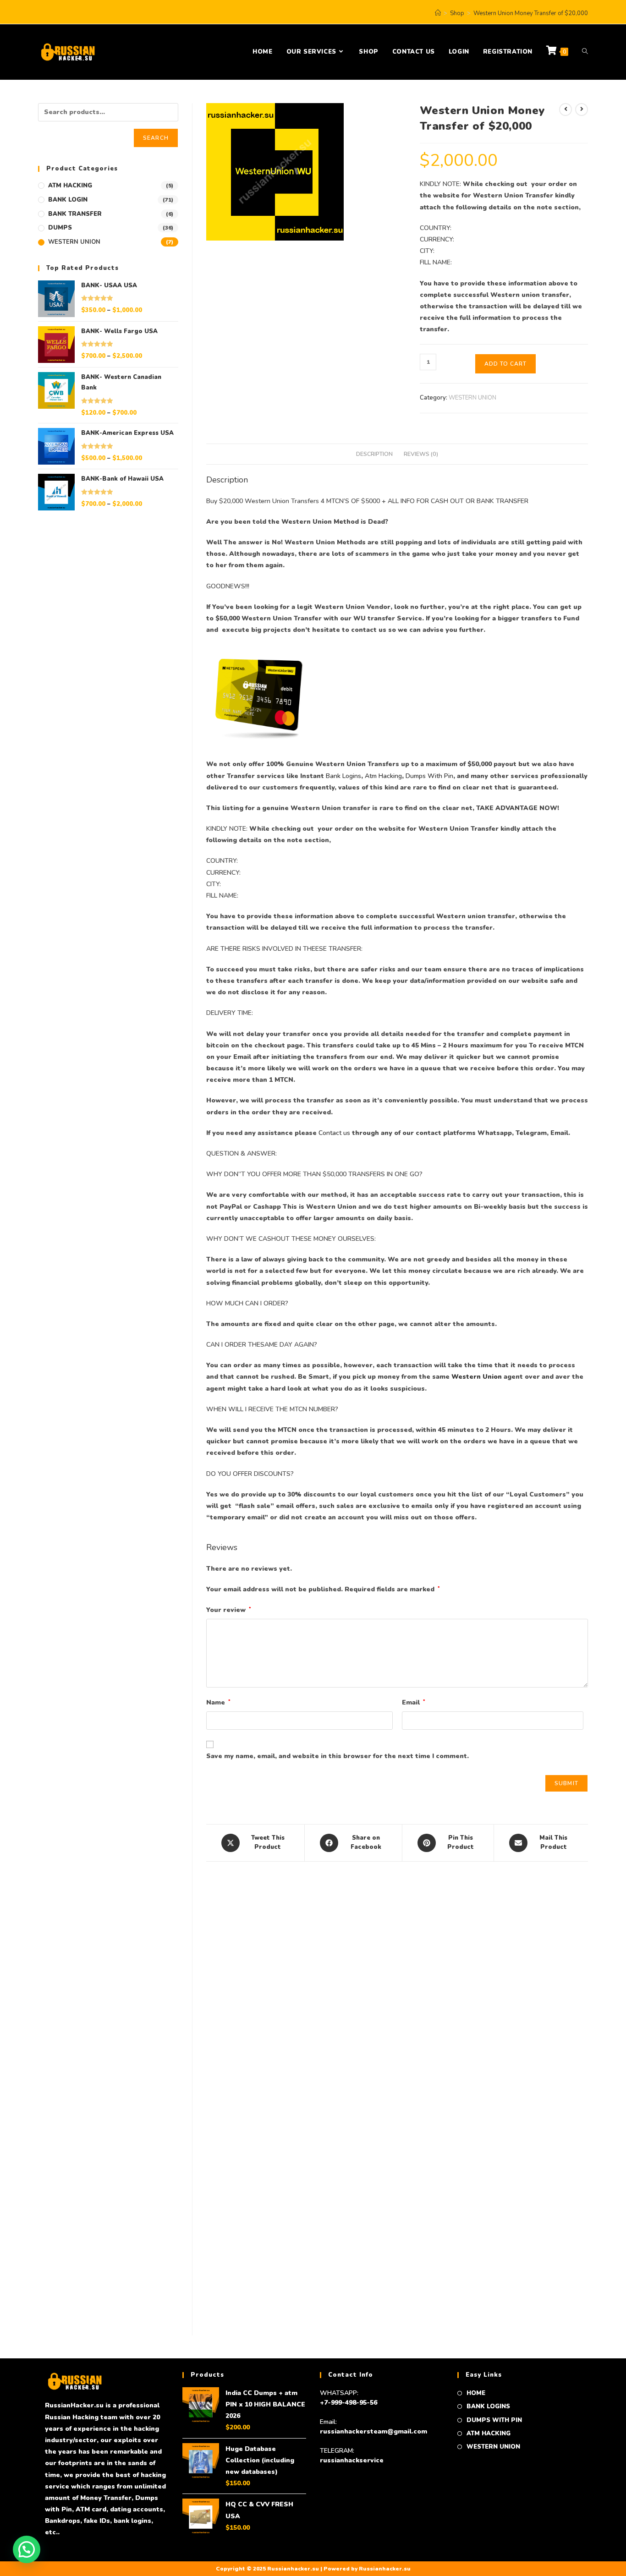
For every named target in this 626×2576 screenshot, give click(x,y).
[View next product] (582, 110)
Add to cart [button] (270, 2106)
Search (156, 138)
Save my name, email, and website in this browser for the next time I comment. (338, 1756)
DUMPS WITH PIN (494, 2420)
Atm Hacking (383, 776)
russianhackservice (352, 2460)
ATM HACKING (70, 186)
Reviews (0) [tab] (421, 454)
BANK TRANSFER (75, 214)
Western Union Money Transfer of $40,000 (397, 2063)
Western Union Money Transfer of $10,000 (270, 2269)
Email (414, 1702)
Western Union (477, 1377)
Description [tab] (374, 454)
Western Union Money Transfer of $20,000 (531, 13)
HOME (476, 2393)
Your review (229, 1610)
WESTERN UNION (472, 398)
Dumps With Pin (429, 776)
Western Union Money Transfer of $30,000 (524, 2063)
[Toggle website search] (585, 52)
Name (218, 1702)
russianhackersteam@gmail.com (373, 2431)
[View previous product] (566, 110)
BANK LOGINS (488, 2406)
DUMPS (60, 228)
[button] (27, 2549)
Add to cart (505, 364)
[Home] (438, 13)
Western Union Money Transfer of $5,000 (397, 2269)
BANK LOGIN (68, 200)
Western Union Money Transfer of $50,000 (270, 2063)
